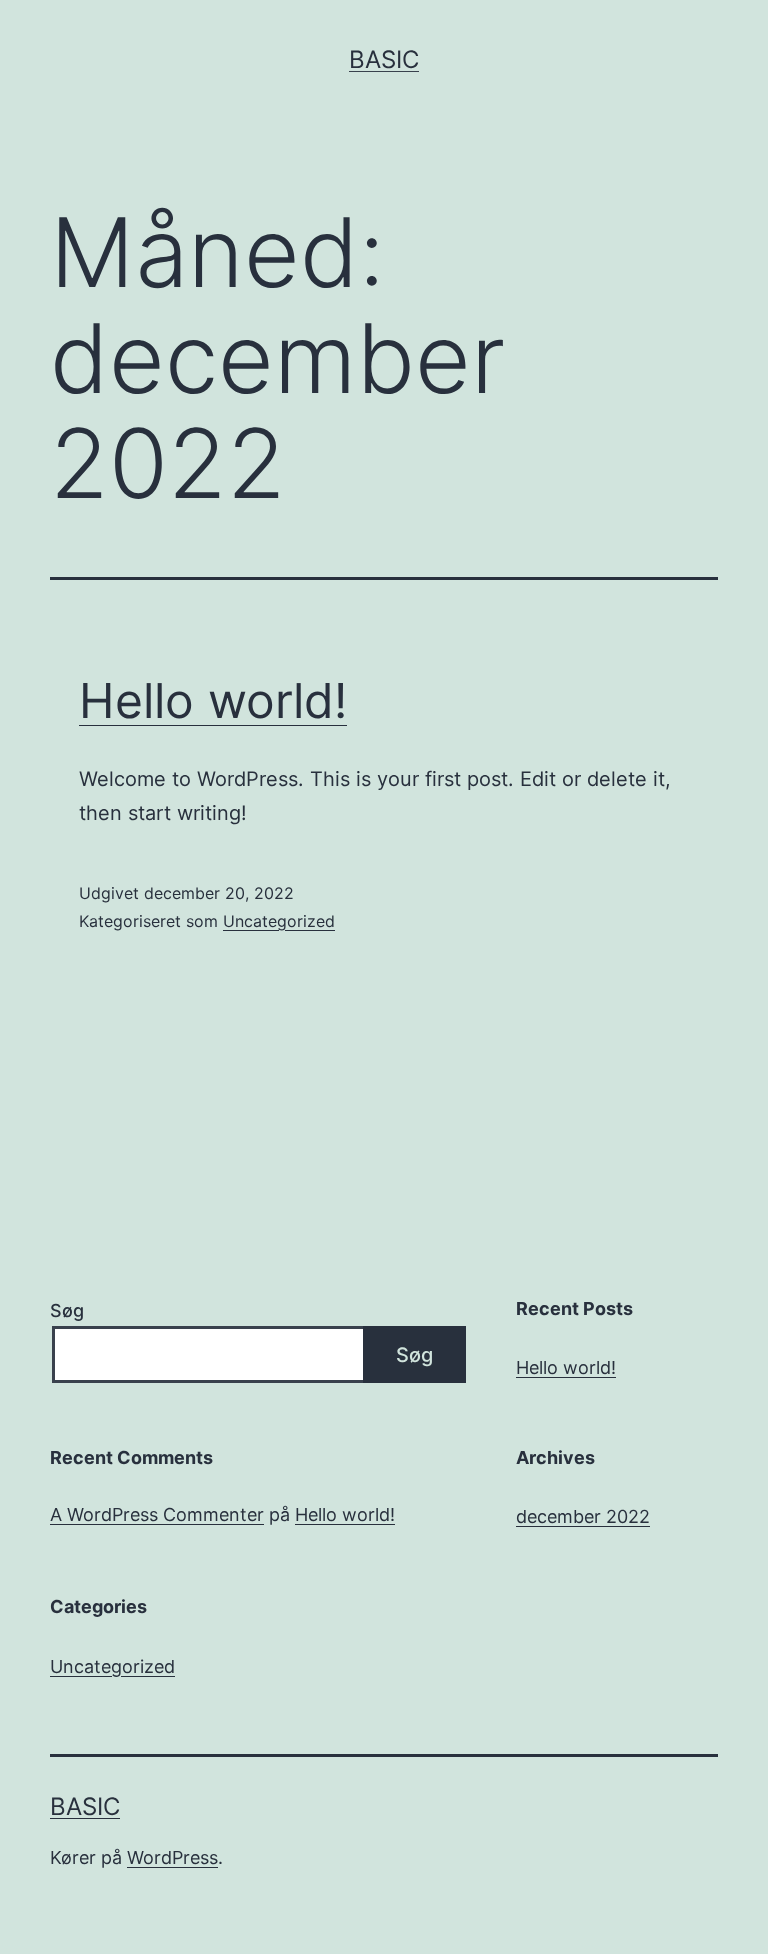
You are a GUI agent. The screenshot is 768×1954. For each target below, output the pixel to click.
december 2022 (583, 1516)
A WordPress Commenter (157, 1514)
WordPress (172, 1857)
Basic (384, 59)
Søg (67, 1310)
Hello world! (213, 700)
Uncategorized (279, 921)
